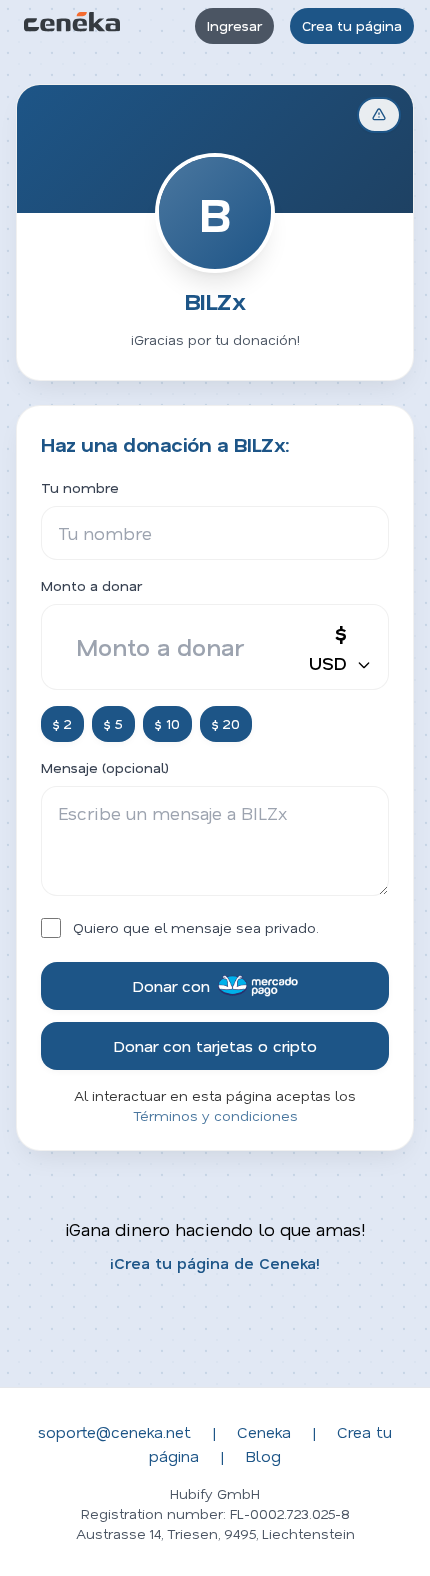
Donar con (171, 985)
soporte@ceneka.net (114, 1431)
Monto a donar (91, 585)
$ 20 (226, 723)
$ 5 (113, 723)
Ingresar (234, 25)
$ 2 (62, 723)
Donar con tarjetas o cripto (215, 1045)
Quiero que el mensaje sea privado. (196, 927)
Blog (263, 1455)
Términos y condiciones (215, 1115)
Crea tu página (352, 25)
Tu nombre (80, 487)
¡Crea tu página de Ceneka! (215, 1262)
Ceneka (264, 1431)
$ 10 (167, 723)
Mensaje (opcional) (105, 767)
